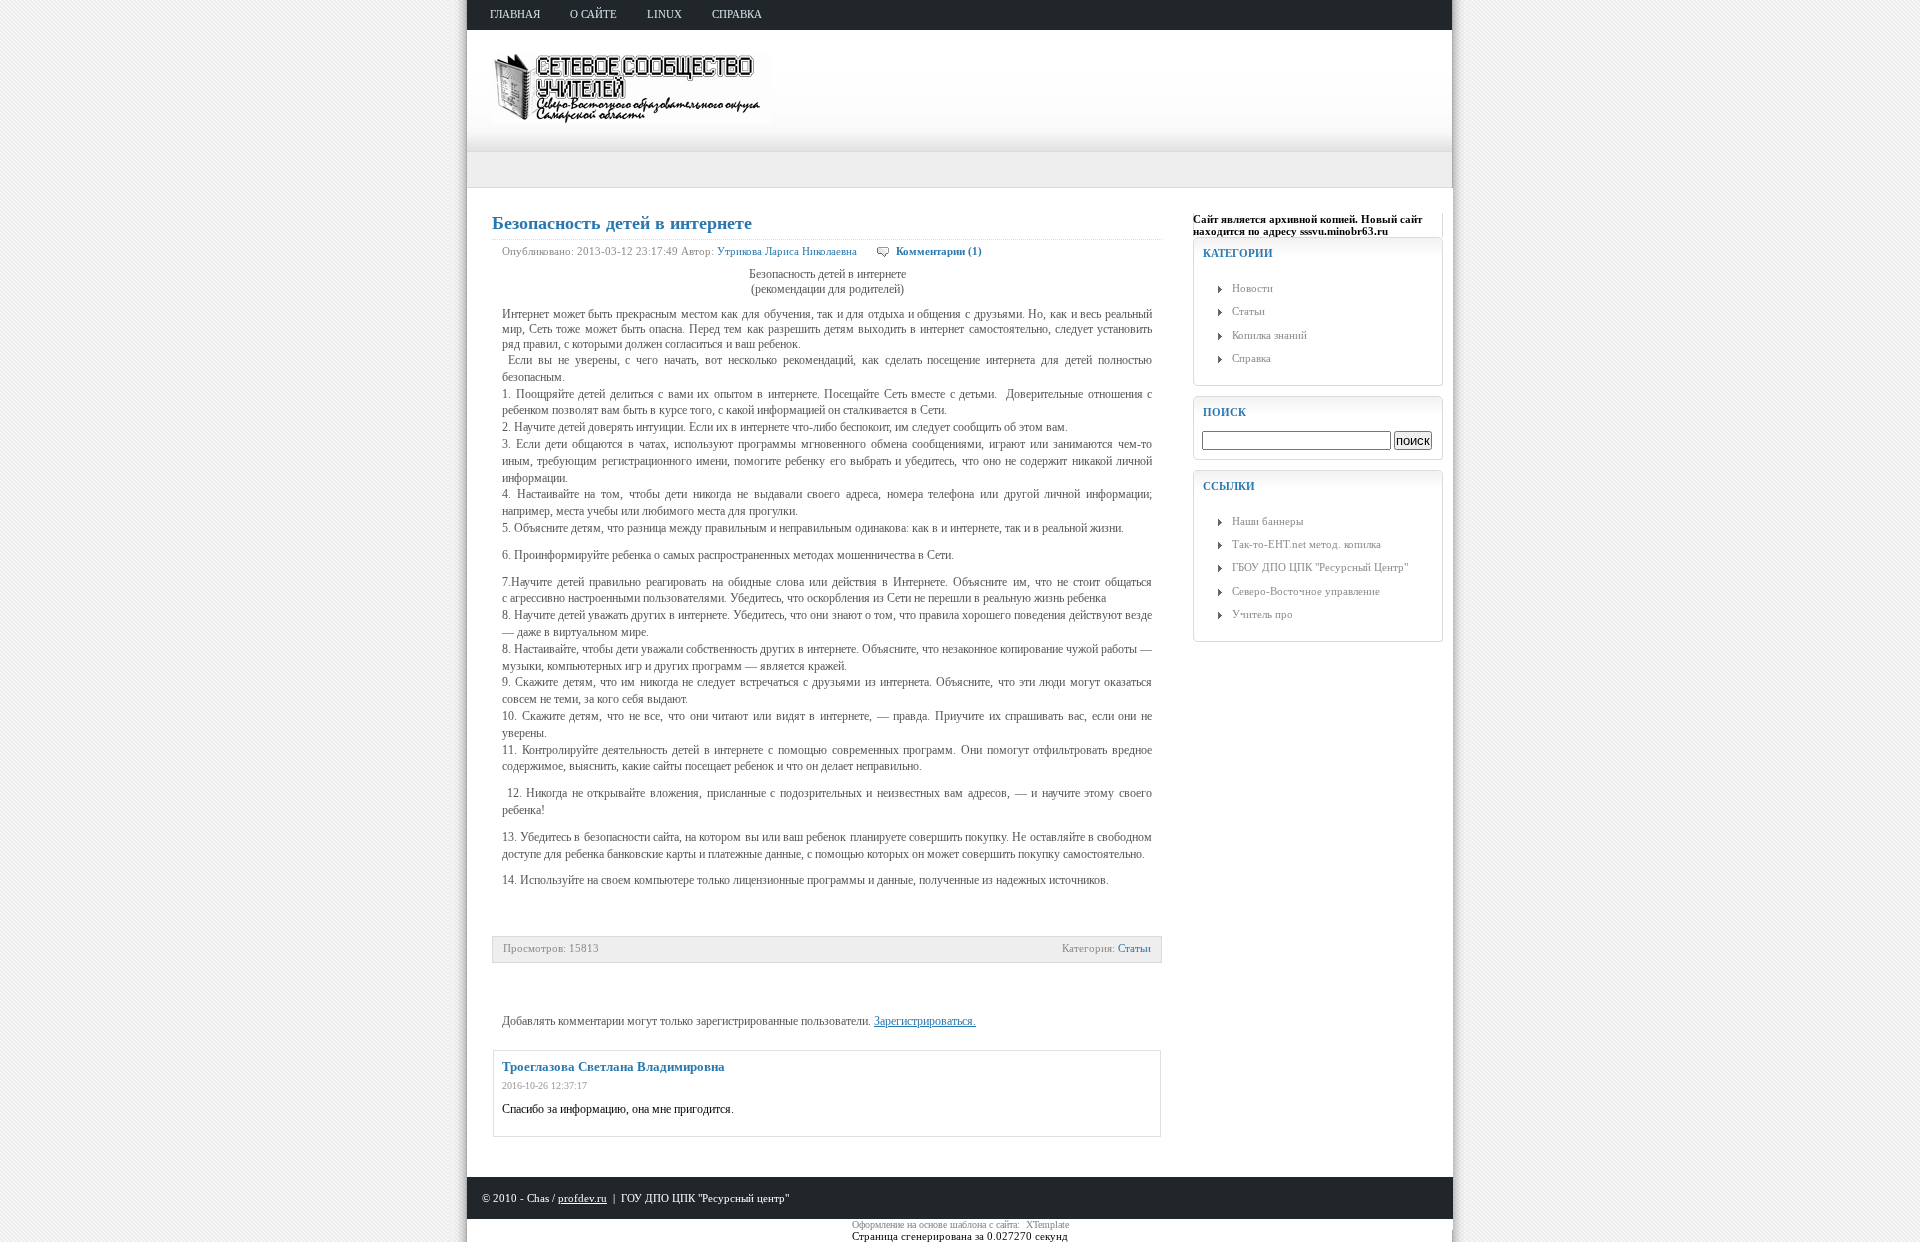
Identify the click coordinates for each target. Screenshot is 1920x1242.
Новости (1252, 288)
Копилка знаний (1269, 335)
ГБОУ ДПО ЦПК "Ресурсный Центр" (1320, 567)
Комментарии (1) (939, 251)
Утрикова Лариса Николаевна (787, 251)
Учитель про (1262, 614)
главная (515, 14)
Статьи (1134, 948)
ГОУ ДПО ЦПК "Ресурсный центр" (705, 1198)
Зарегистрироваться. (925, 1021)
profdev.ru (582, 1198)
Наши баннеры (1267, 521)
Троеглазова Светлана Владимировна (613, 1066)
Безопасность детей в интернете (622, 223)
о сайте (593, 14)
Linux (664, 14)
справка (737, 14)
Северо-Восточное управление (1306, 591)
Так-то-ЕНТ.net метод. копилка (1306, 544)
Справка (1251, 358)
